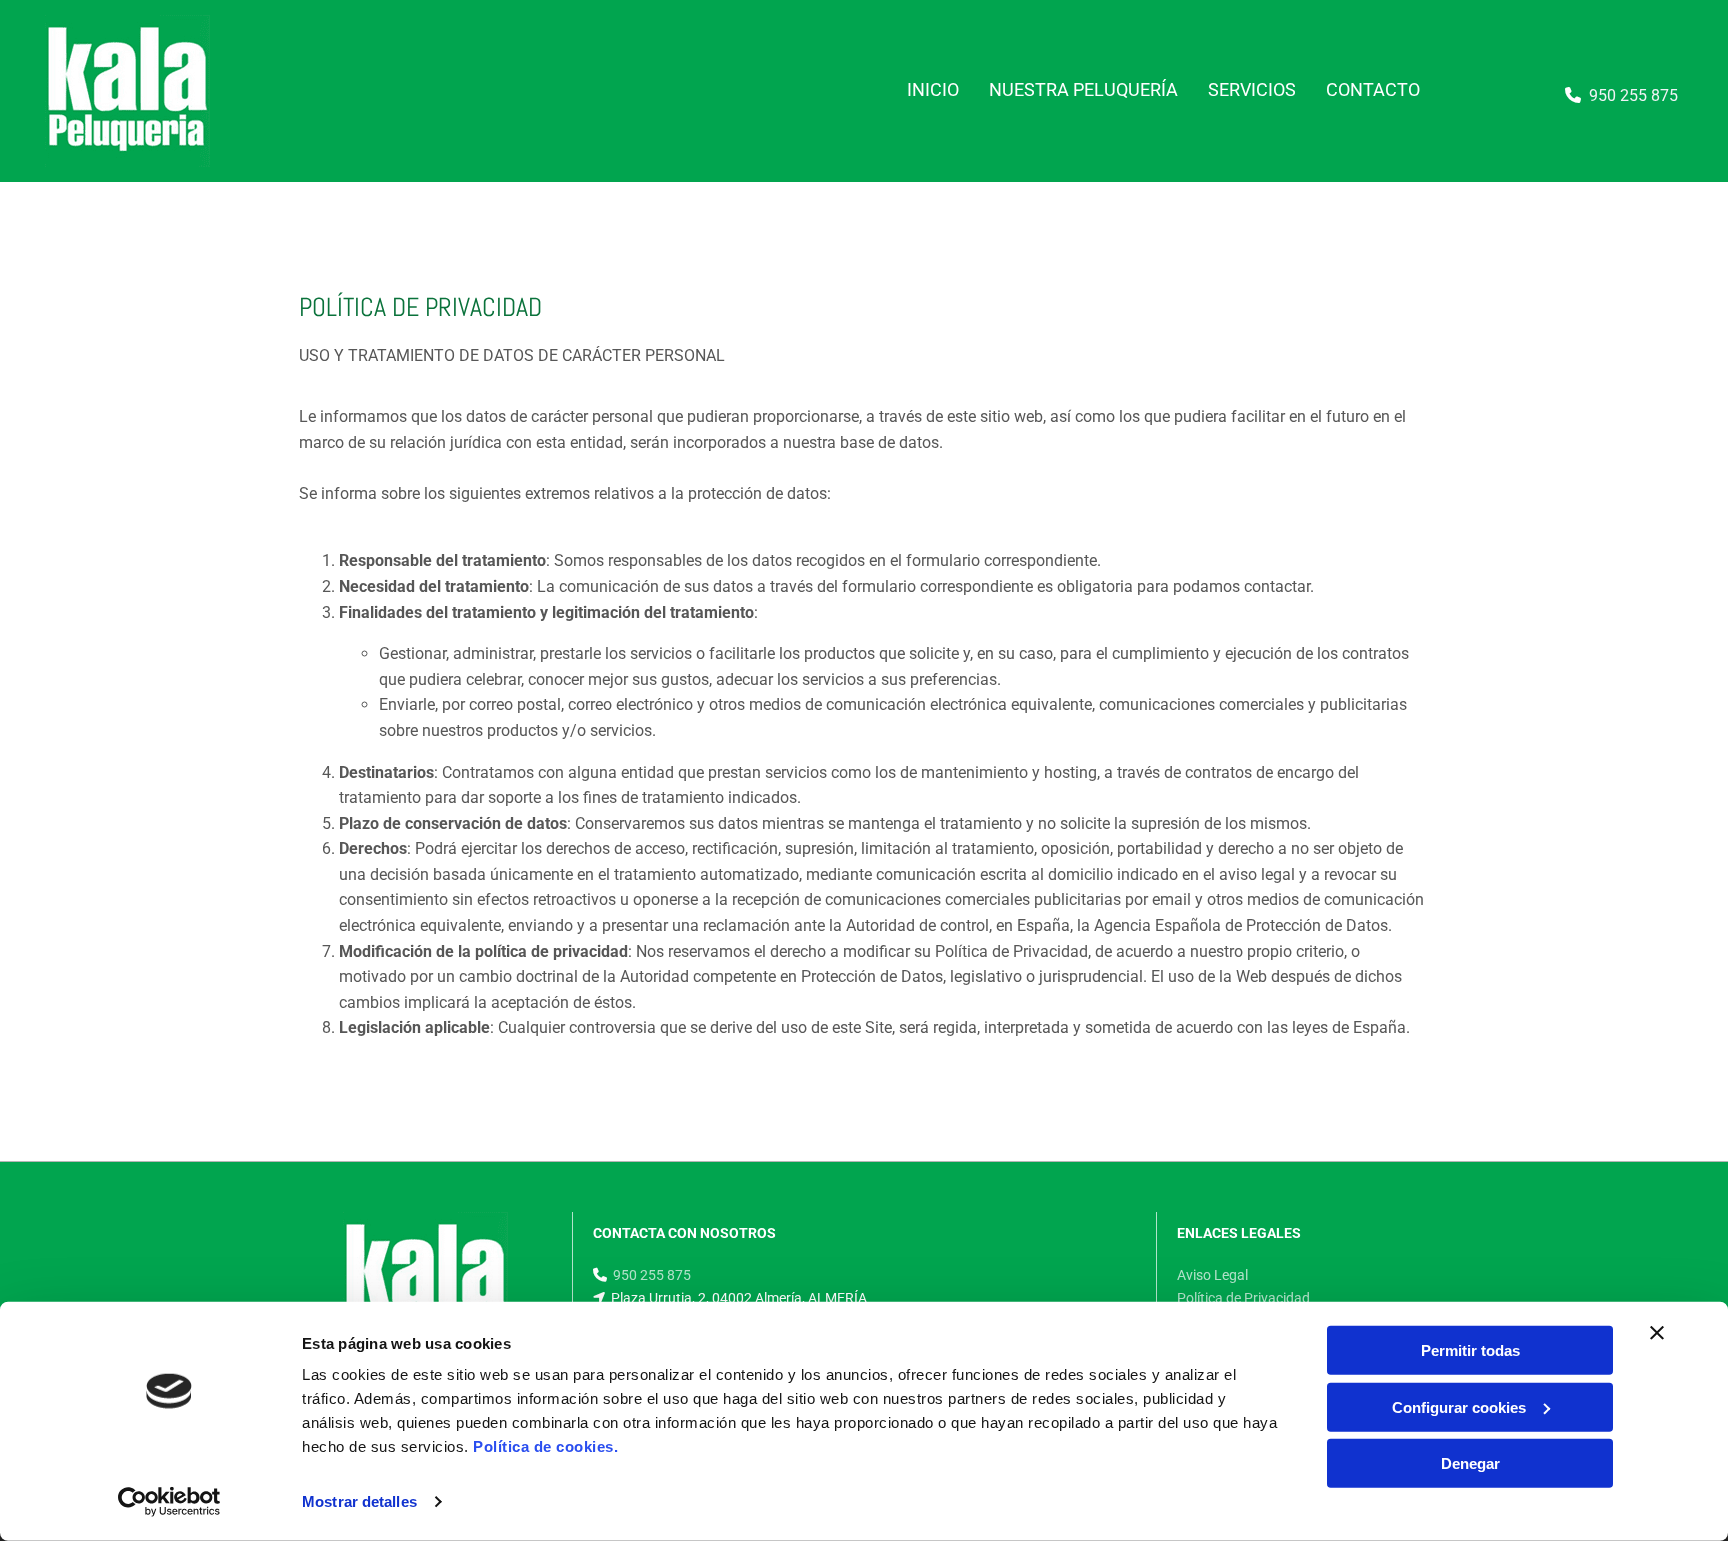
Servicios (1252, 89)
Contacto (1373, 89)
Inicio (933, 89)
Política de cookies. (545, 1446)
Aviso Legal (1212, 1275)
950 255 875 (1633, 95)
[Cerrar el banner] (1657, 1333)
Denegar (1470, 1463)
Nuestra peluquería (1083, 89)
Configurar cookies (1459, 1406)
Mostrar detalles (359, 1501)
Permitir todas (1470, 1350)
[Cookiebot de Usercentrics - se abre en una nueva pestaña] (169, 1502)
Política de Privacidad (1243, 1298)
